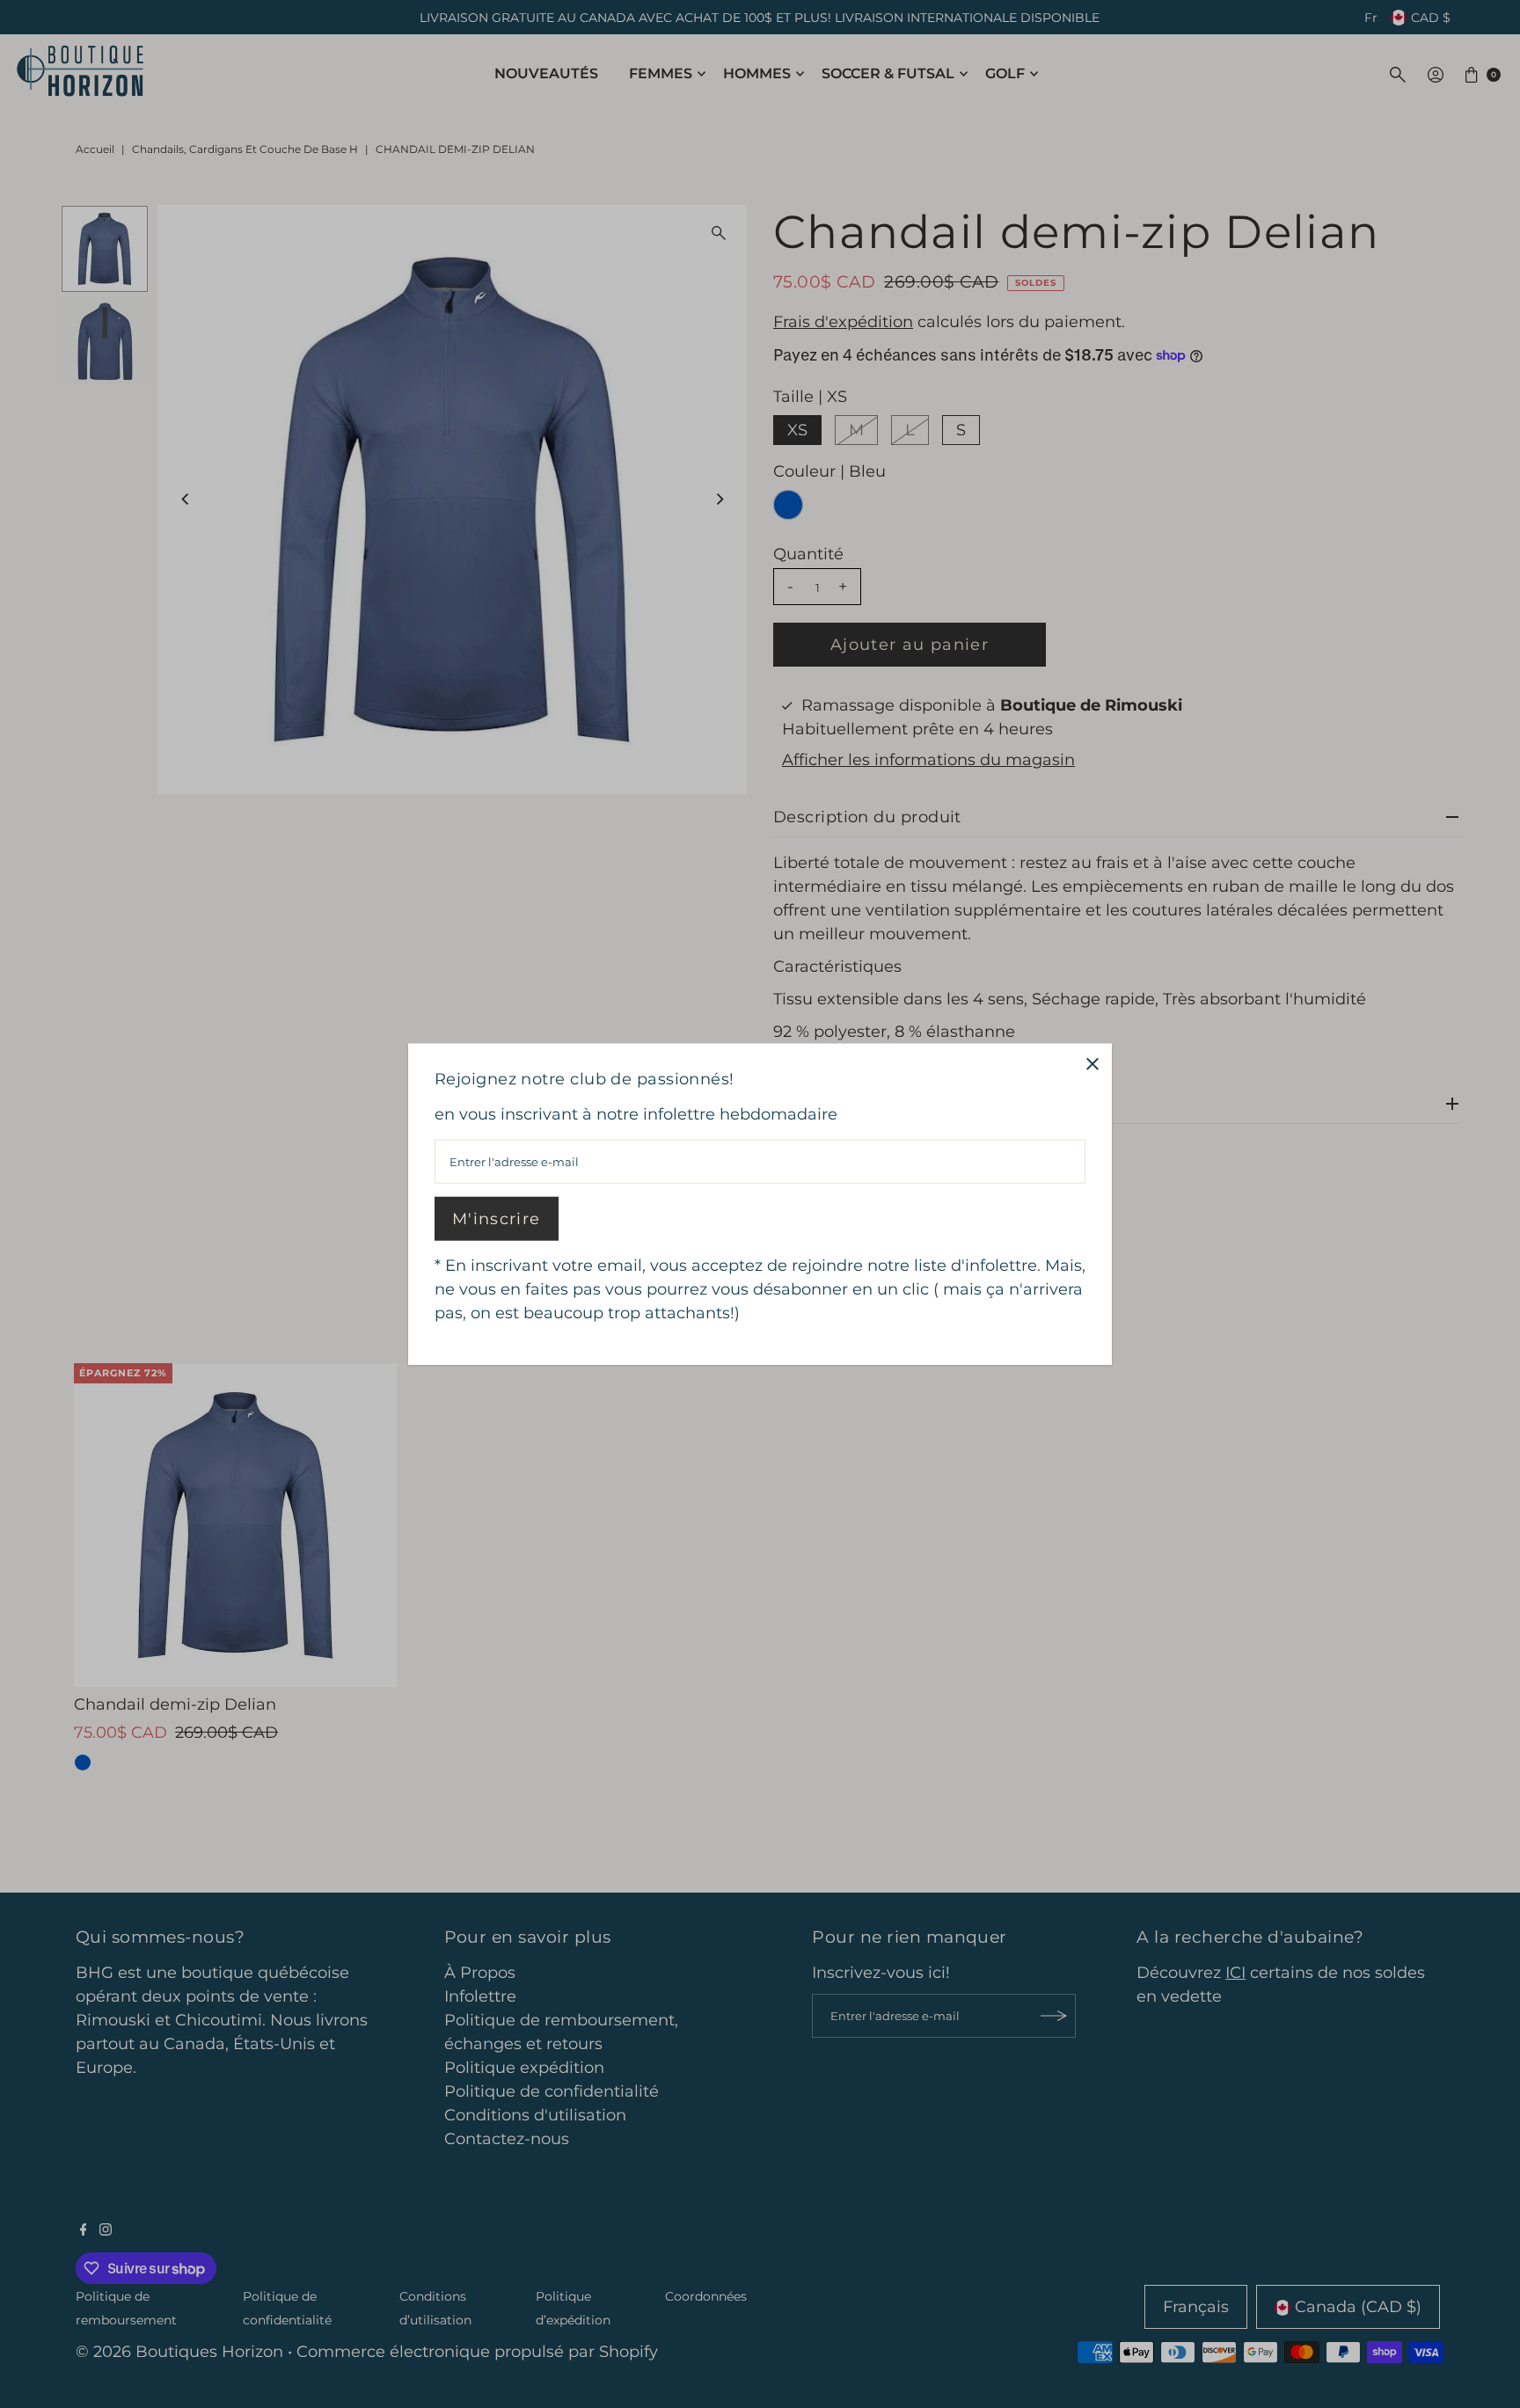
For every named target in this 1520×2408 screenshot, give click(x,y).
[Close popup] (1092, 1064)
